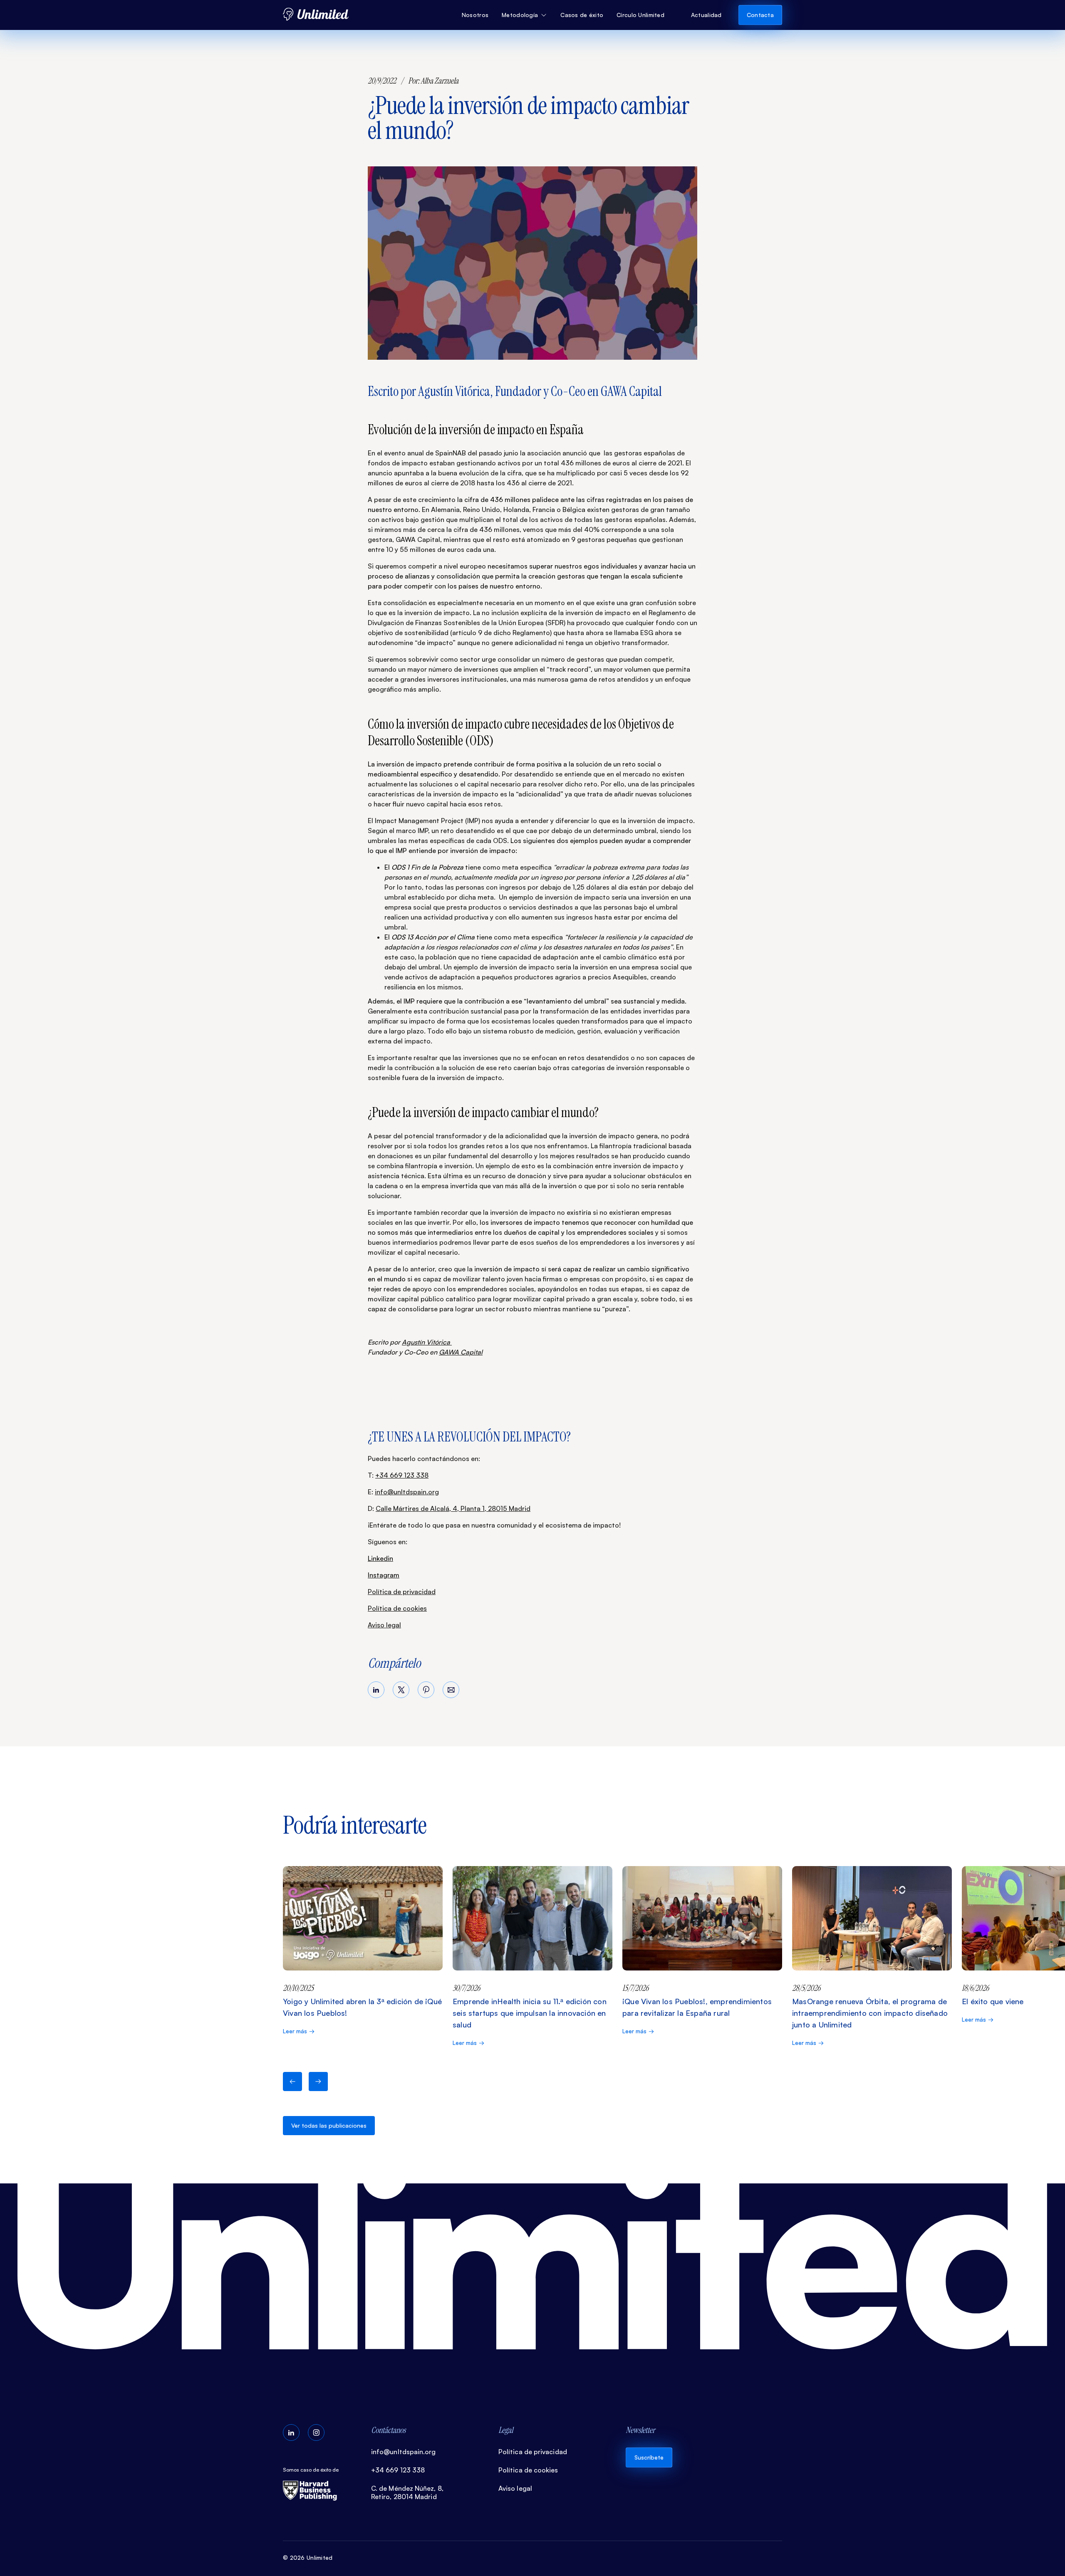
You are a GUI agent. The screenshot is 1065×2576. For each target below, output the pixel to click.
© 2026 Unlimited (308, 2557)
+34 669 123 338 (402, 1475)
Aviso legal (384, 1625)
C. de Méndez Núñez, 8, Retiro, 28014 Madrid (407, 2492)
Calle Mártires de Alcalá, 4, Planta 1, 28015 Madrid (453, 1508)
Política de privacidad (402, 1592)
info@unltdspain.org (407, 1492)
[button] (524, 15)
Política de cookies (397, 1608)
